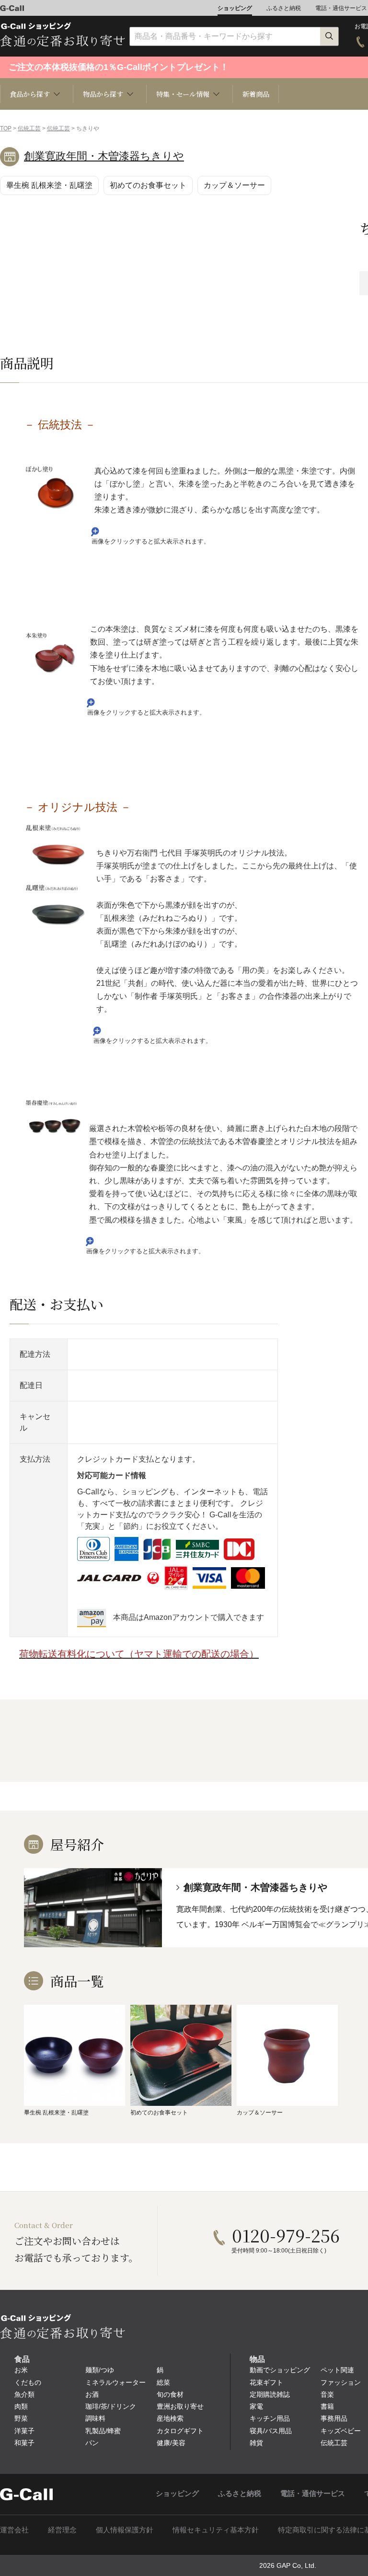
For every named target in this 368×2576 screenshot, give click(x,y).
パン (92, 2443)
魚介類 (24, 2394)
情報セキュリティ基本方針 (216, 2530)
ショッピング (235, 8)
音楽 (327, 2394)
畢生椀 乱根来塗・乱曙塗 (49, 185)
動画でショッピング (280, 2370)
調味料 (95, 2418)
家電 (256, 2406)
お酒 (92, 2394)
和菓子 (24, 2443)
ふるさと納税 (284, 8)
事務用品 (334, 2418)
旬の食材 (170, 2394)
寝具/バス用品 (271, 2431)
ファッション (341, 2382)
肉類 (21, 2406)
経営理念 (62, 2530)
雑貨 (256, 2443)
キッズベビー (341, 2431)
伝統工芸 (29, 128)
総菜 (163, 2382)
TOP (6, 128)
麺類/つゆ (100, 2370)
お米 (21, 2370)
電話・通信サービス (341, 8)
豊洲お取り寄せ (180, 2406)
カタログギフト (180, 2431)
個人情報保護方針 (125, 2530)
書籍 (327, 2406)
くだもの (28, 2382)
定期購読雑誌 (270, 2394)
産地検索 (170, 2418)
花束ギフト (266, 2382)
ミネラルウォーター (115, 2382)
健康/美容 (171, 2443)
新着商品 (256, 94)
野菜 (21, 2418)
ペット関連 (337, 2370)
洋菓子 (24, 2431)
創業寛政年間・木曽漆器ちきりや (104, 156)
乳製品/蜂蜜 (103, 2431)
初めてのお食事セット (148, 185)
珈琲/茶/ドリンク (111, 2406)
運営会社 (14, 2530)
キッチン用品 (270, 2418)
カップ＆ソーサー (234, 185)
